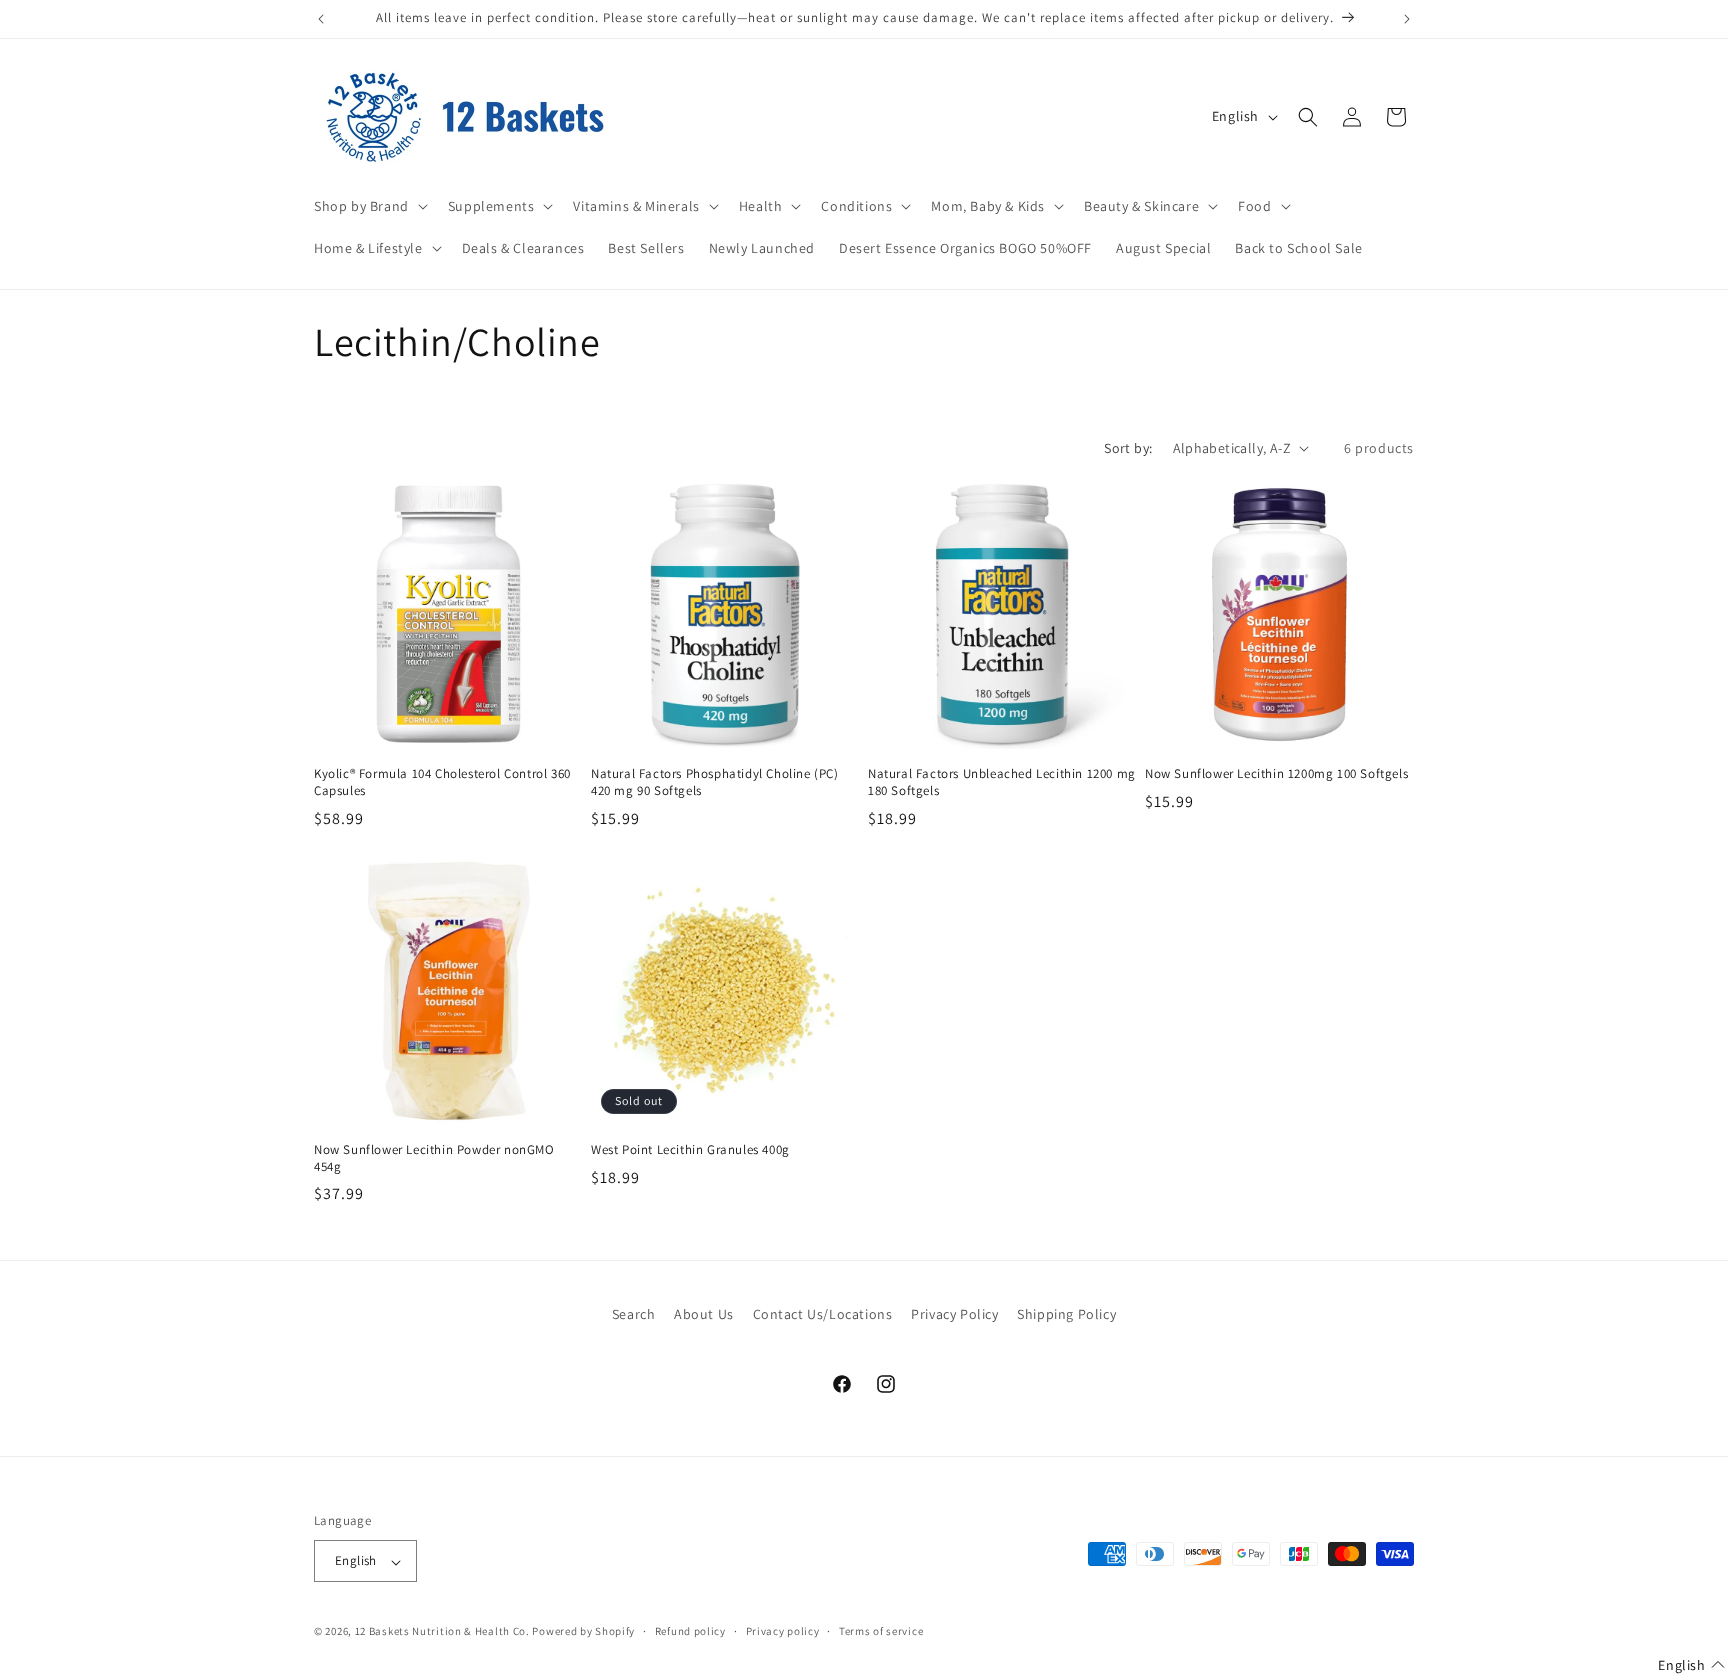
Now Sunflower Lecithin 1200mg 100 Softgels (1276, 774)
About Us (704, 1314)
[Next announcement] (1407, 19)
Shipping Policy (1066, 1314)
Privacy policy (783, 1631)
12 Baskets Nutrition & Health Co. (442, 1632)
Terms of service (881, 1631)
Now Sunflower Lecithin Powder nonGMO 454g (434, 1158)
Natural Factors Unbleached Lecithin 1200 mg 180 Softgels (1002, 782)
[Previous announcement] (321, 19)
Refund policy (690, 1631)
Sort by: (1128, 448)
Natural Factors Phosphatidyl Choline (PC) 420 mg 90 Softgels (715, 782)
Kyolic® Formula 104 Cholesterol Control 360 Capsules (442, 782)
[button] (369, 206)
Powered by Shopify (583, 1632)
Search (634, 1314)
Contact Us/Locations (823, 1314)
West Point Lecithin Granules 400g (690, 1150)
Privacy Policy (954, 1314)
